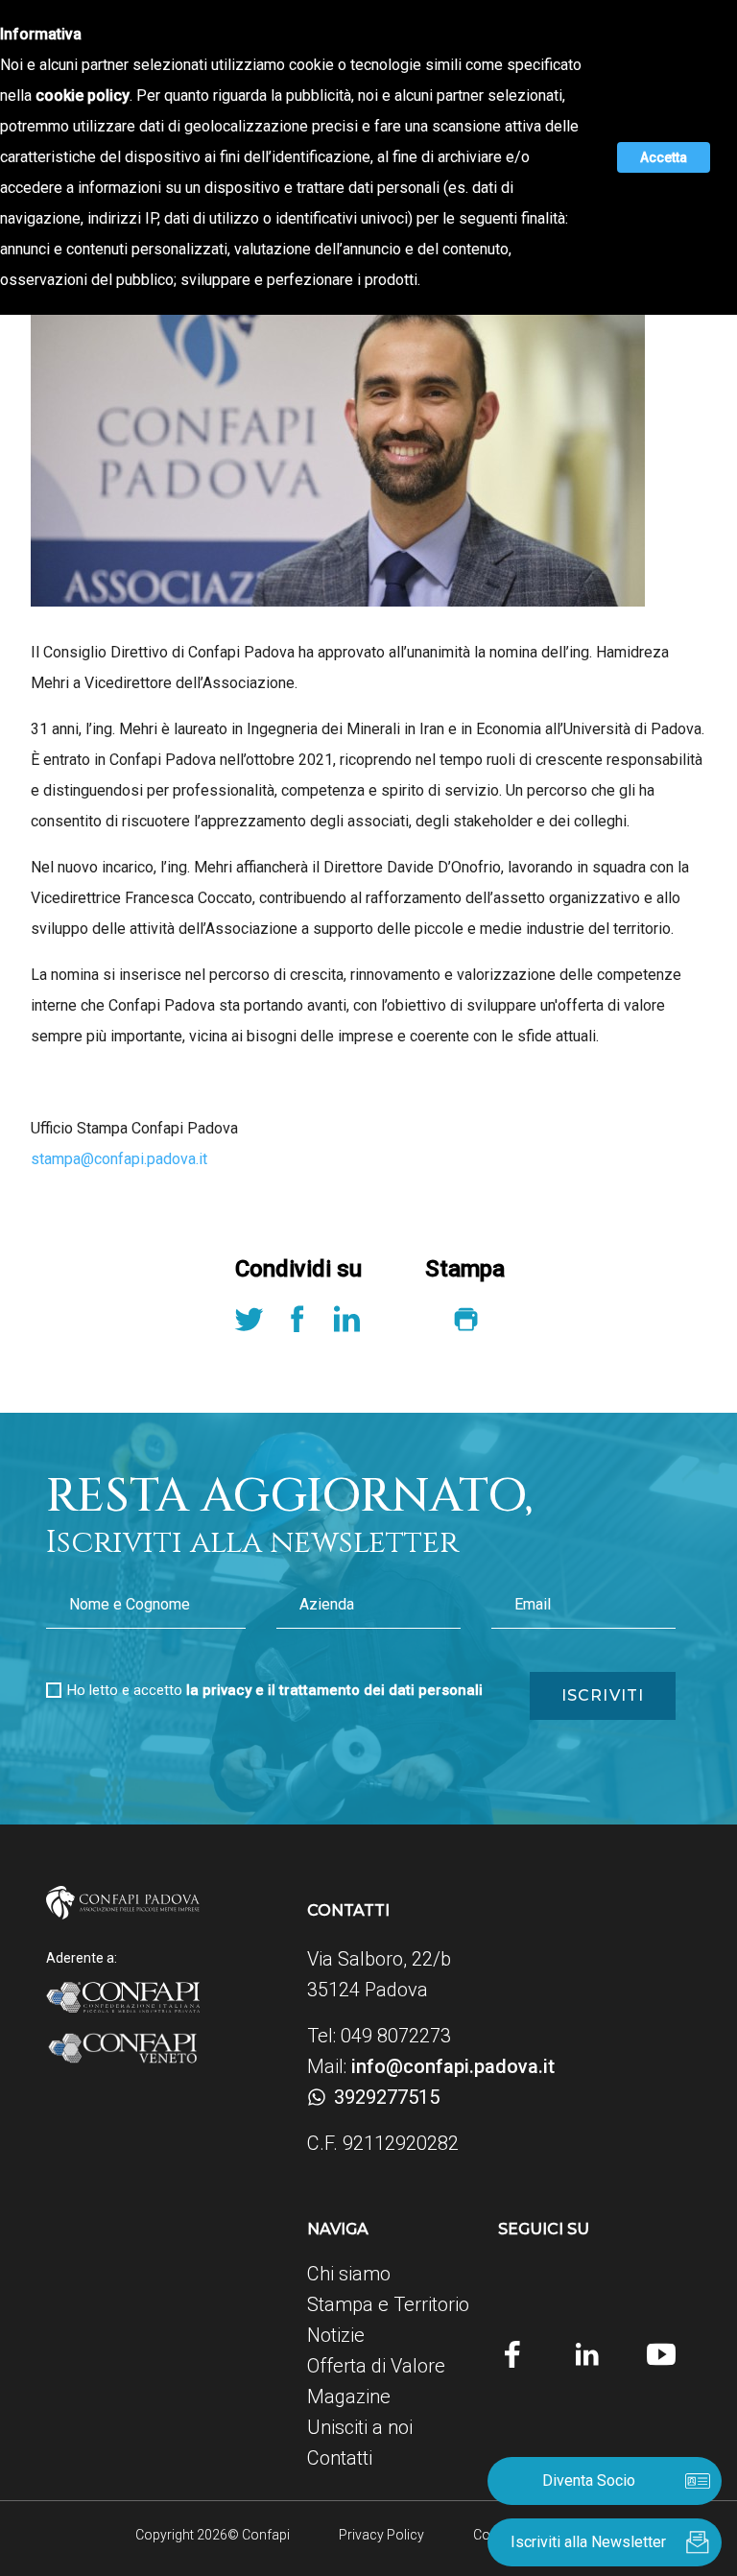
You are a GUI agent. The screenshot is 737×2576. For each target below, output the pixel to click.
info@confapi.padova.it (453, 2066)
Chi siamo (349, 2274)
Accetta (664, 157)
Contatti (340, 2458)
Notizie (336, 2335)
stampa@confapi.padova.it (119, 1159)
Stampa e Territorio (388, 2304)
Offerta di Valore (376, 2366)
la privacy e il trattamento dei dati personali (334, 1690)
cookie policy (83, 95)
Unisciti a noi (360, 2427)
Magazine (349, 2397)
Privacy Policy (381, 2535)
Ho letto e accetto (275, 1690)
